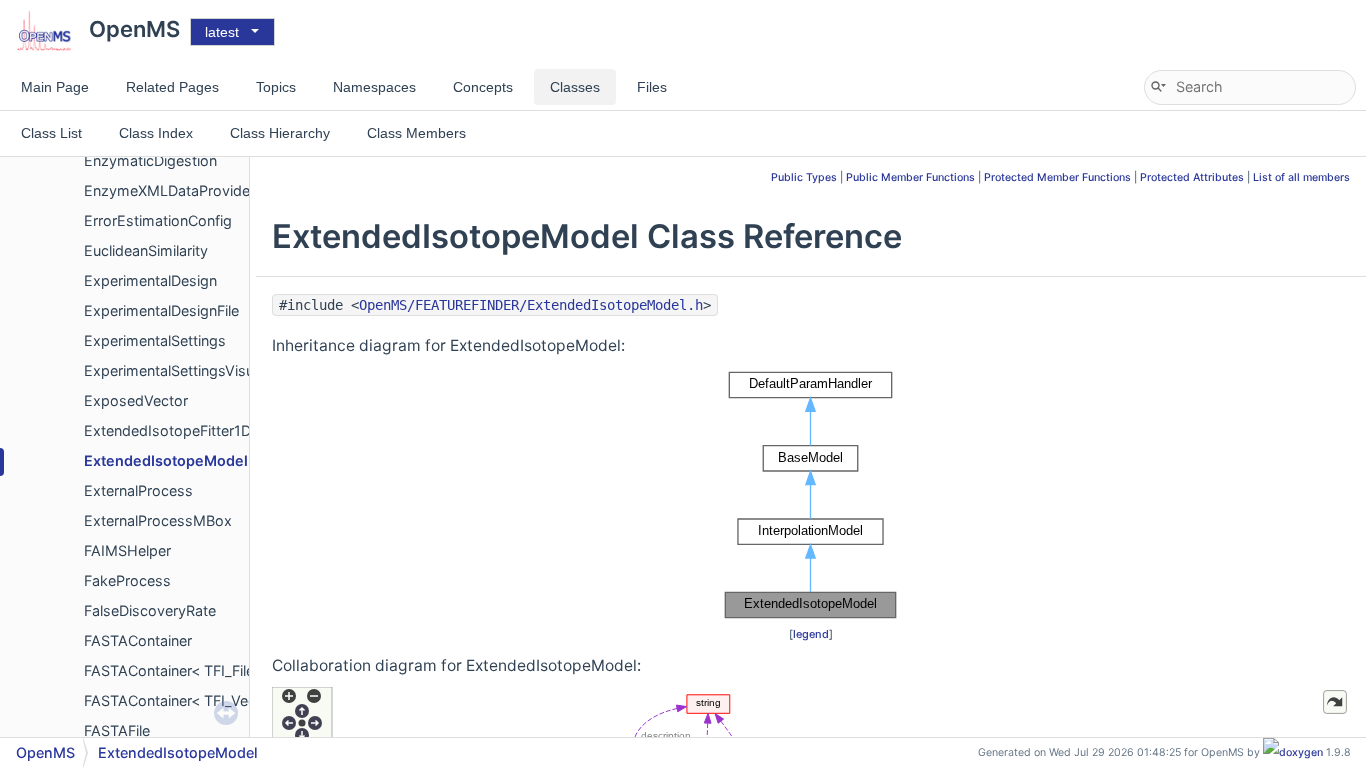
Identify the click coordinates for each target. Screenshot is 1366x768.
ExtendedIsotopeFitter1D (167, 430)
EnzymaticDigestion (150, 160)
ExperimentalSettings (155, 340)
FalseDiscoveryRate (150, 610)
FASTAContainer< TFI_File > (175, 670)
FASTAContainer (138, 640)
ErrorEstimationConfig (158, 220)
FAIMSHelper (127, 550)
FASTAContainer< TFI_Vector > (186, 700)
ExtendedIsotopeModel (166, 460)
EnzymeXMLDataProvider (169, 190)
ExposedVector (136, 400)
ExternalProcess (138, 490)
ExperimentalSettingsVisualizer (186, 370)
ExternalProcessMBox (158, 520)
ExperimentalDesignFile (161, 310)
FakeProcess (127, 580)
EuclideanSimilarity (146, 250)
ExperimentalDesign (150, 280)
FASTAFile (117, 730)
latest (222, 32)
